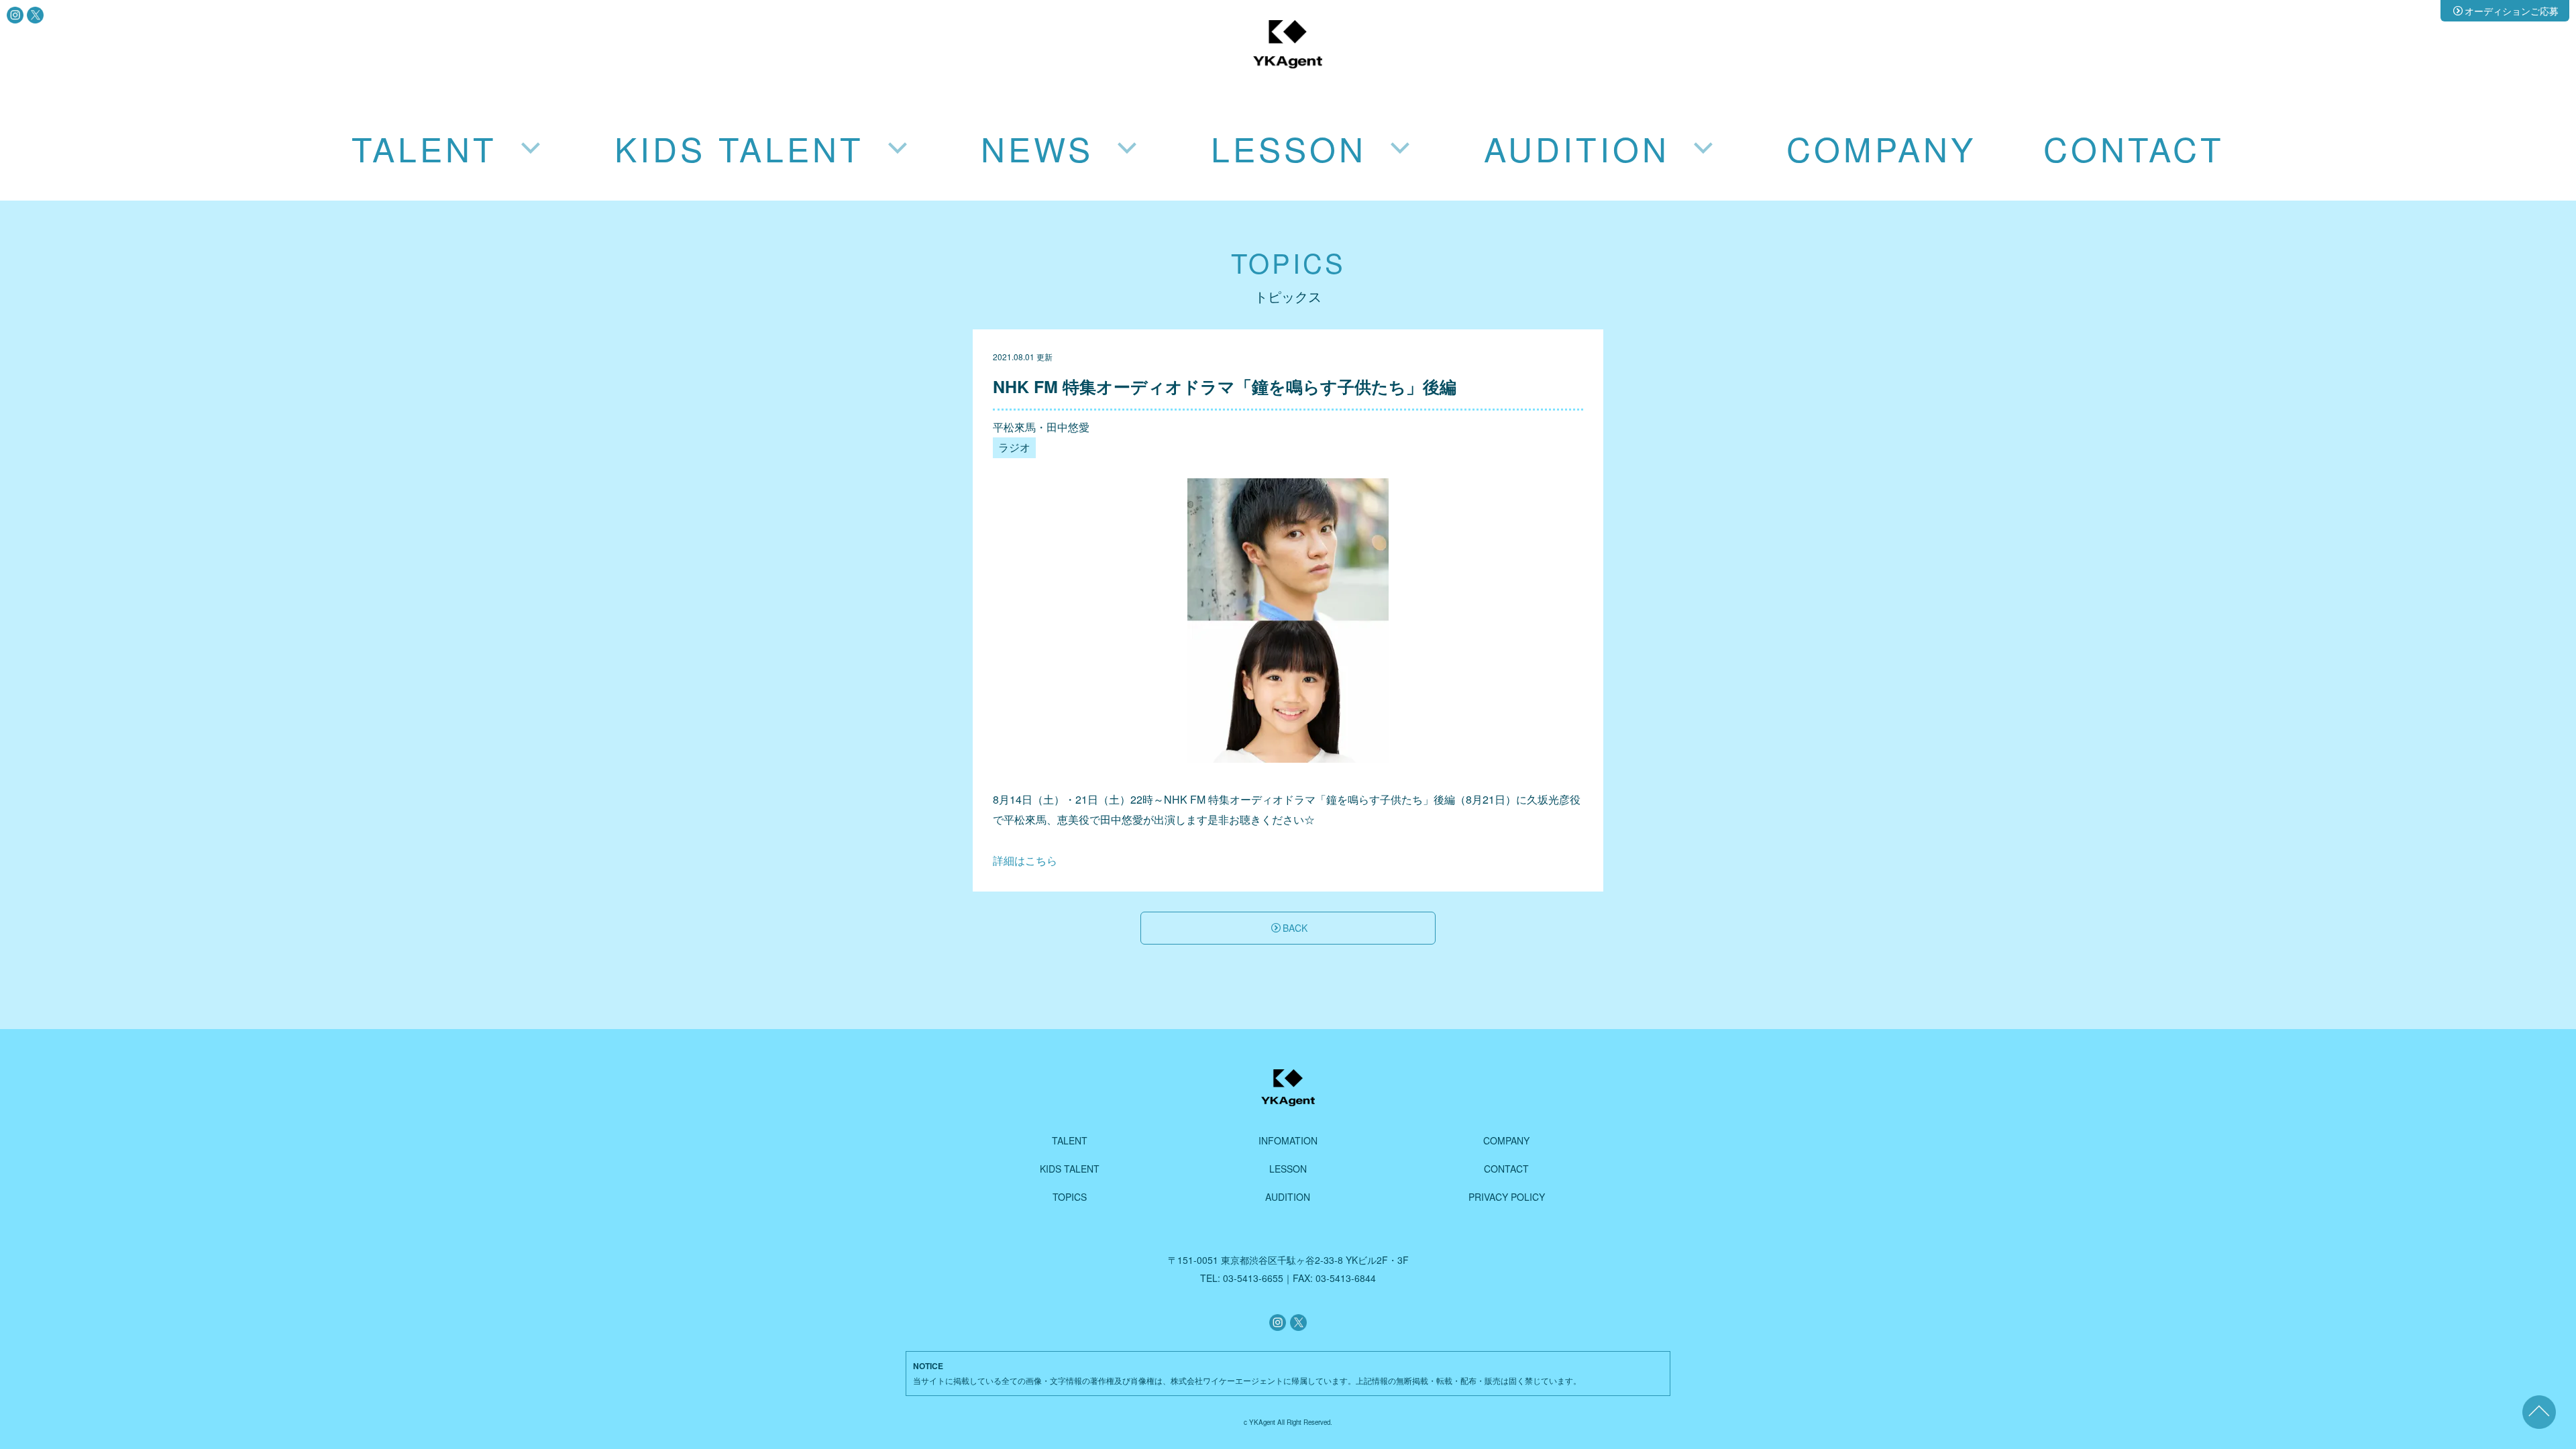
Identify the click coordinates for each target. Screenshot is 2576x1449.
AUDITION (1288, 1197)
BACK (1295, 928)
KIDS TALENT (1070, 1169)
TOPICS (1070, 1197)
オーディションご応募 (2512, 11)
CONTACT (2134, 148)
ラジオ (1014, 447)
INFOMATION (1288, 1140)
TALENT (1070, 1140)
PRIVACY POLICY (1507, 1197)
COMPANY (1881, 148)
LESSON (1288, 1169)
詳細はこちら (1025, 860)
